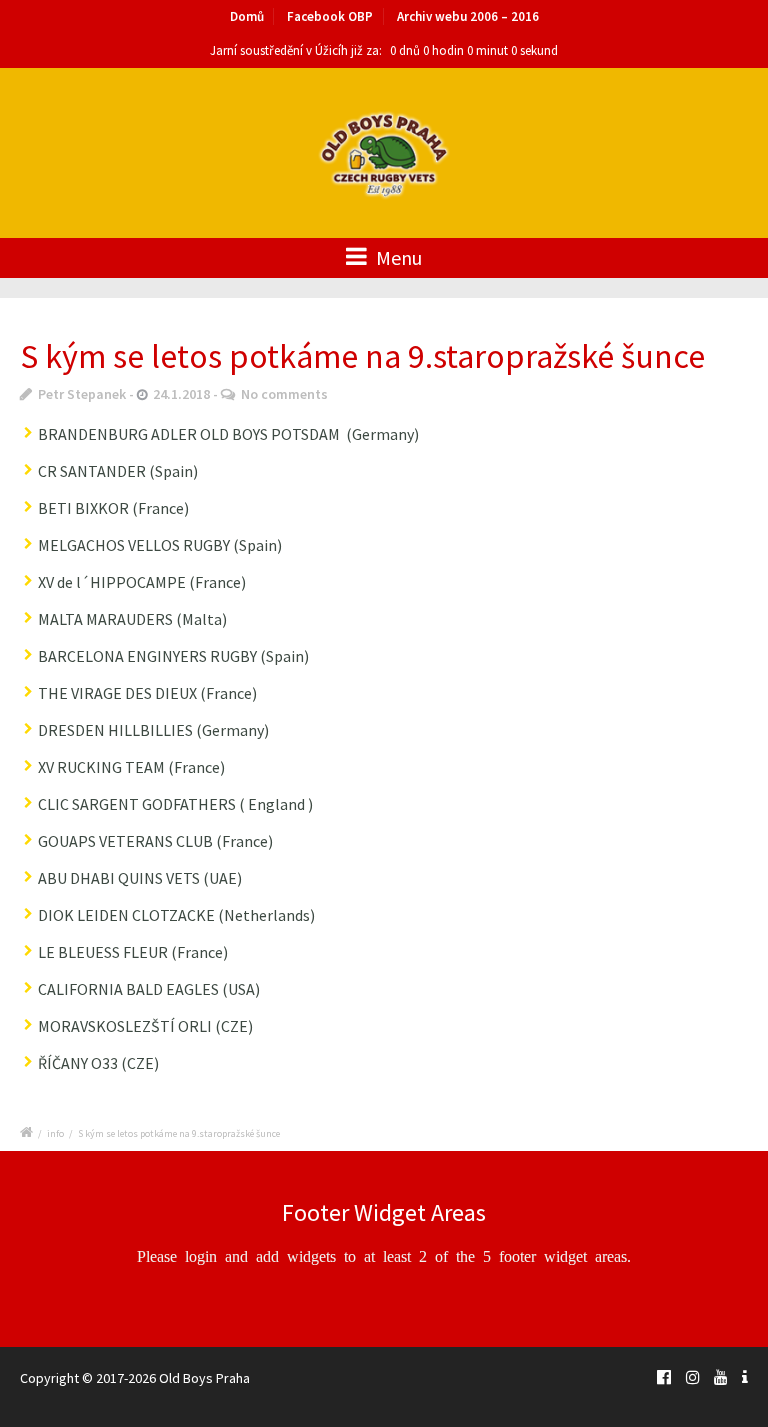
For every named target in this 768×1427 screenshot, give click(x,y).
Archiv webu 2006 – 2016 (468, 16)
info (55, 1133)
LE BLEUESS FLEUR (103, 952)
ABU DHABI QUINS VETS (119, 878)
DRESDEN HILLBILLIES (115, 730)
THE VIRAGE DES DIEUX (119, 693)
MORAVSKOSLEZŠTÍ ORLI (125, 1026)
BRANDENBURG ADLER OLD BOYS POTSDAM (189, 434)
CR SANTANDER (92, 471)
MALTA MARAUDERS (105, 619)
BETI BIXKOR (83, 508)
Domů (247, 16)
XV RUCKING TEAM (101, 767)
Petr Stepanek (82, 394)
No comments (284, 394)
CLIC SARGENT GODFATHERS (137, 804)
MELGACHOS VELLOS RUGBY (134, 545)
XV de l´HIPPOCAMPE (112, 582)
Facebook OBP (330, 16)
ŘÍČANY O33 (78, 1063)
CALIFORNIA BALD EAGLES (128, 989)
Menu (397, 257)
